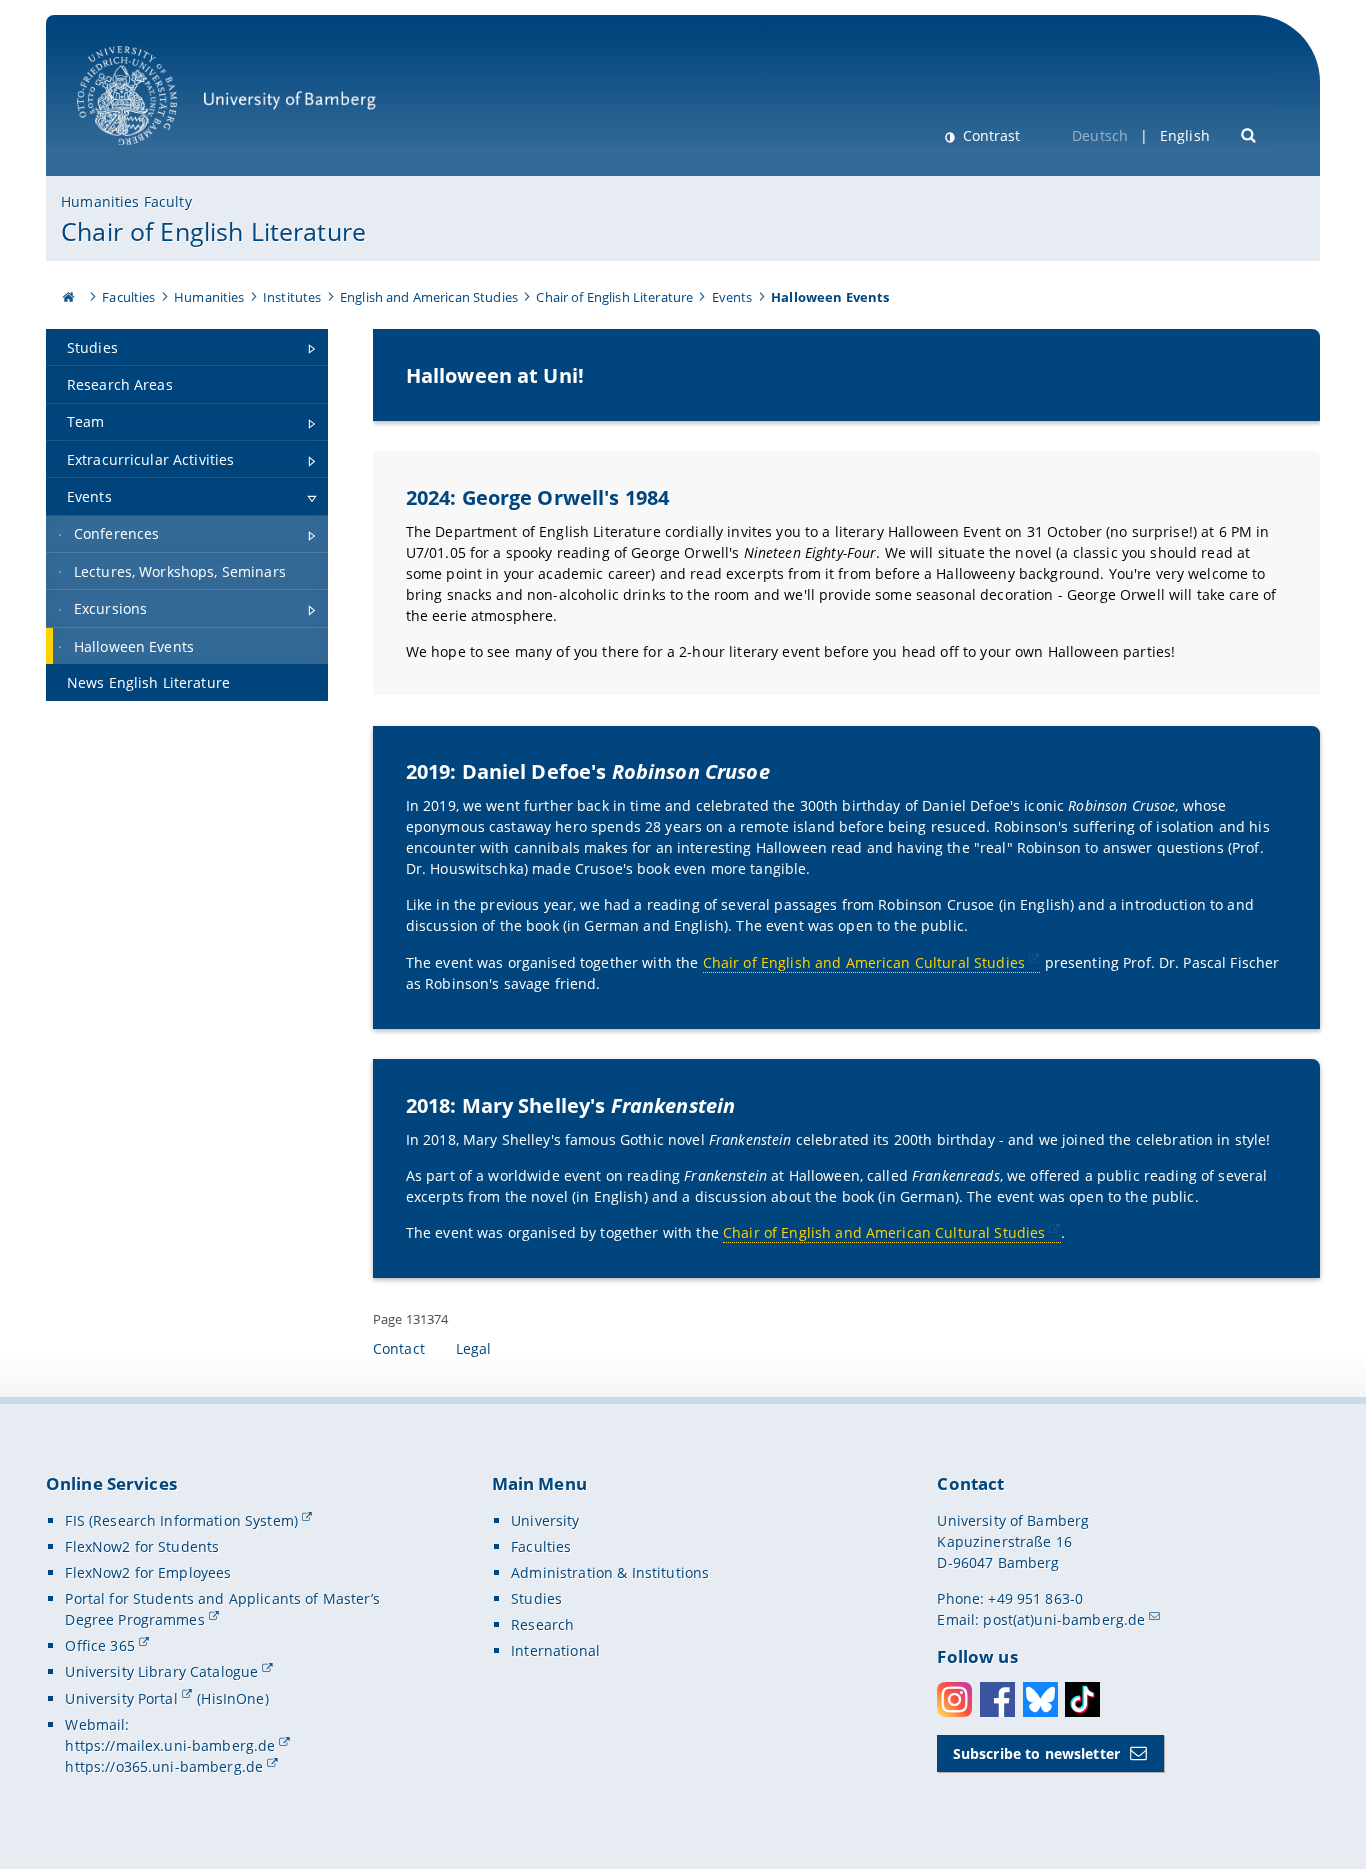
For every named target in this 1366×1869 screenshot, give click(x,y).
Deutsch (1100, 135)
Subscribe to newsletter (1036, 1753)
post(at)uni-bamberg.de (1064, 1619)
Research (542, 1624)
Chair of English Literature (213, 231)
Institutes (292, 297)
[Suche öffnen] (1249, 133)
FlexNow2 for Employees (148, 1572)
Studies (536, 1598)
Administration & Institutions (610, 1572)
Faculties (128, 297)
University (545, 1520)
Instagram (954, 1699)
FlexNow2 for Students (142, 1546)
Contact (399, 1348)
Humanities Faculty (126, 201)
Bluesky (1040, 1699)
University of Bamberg (153, 155)
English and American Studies (429, 297)
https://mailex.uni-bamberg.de (170, 1745)
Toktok (1082, 1699)
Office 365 (99, 1645)
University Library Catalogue (161, 1671)
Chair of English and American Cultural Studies (864, 962)
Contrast (989, 135)
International (555, 1650)
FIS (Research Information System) (181, 1520)
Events (732, 297)
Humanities (209, 297)
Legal (474, 1348)
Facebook (997, 1699)
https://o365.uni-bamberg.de (164, 1766)
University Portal (121, 1698)
